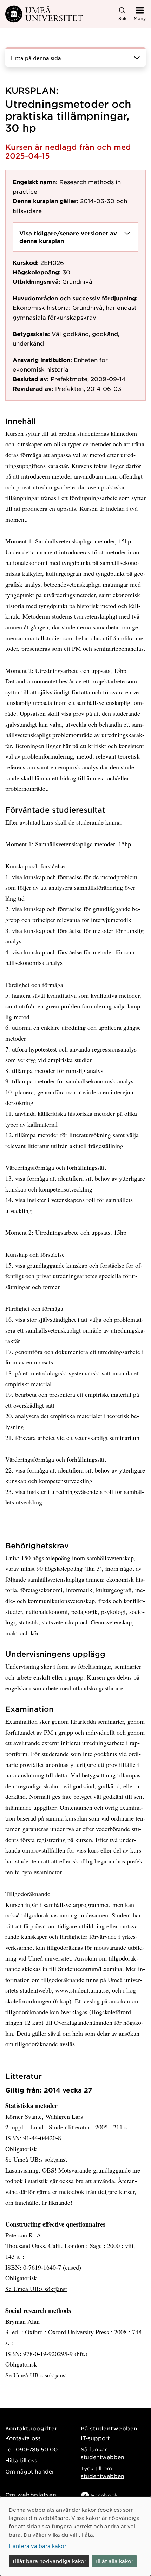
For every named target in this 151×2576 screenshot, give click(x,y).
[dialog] (75, 2536)
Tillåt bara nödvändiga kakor (49, 2561)
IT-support (95, 2438)
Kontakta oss (23, 2438)
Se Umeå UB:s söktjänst (36, 2159)
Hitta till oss (21, 2460)
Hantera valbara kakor (38, 2546)
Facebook (104, 2495)
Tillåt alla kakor (114, 2561)
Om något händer (30, 2471)
